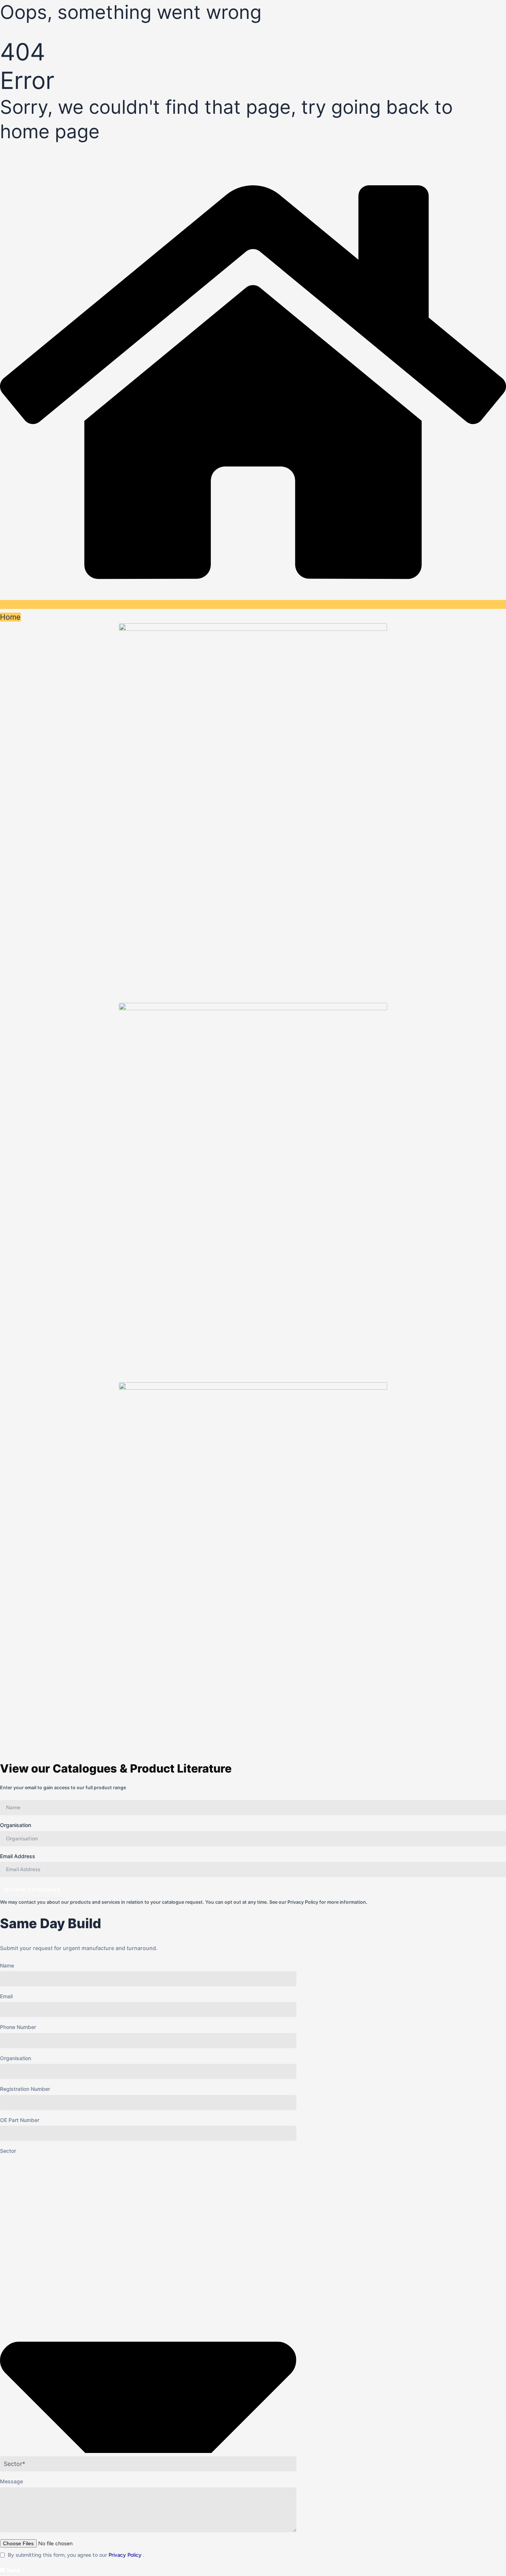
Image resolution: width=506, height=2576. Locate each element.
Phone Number (18, 2027)
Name (7, 1965)
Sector (8, 2151)
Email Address (18, 1856)
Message (11, 2481)
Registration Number (25, 2089)
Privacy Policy (303, 1902)
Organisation (16, 1825)
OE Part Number (20, 2120)
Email (6, 1996)
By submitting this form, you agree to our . (76, 2555)
